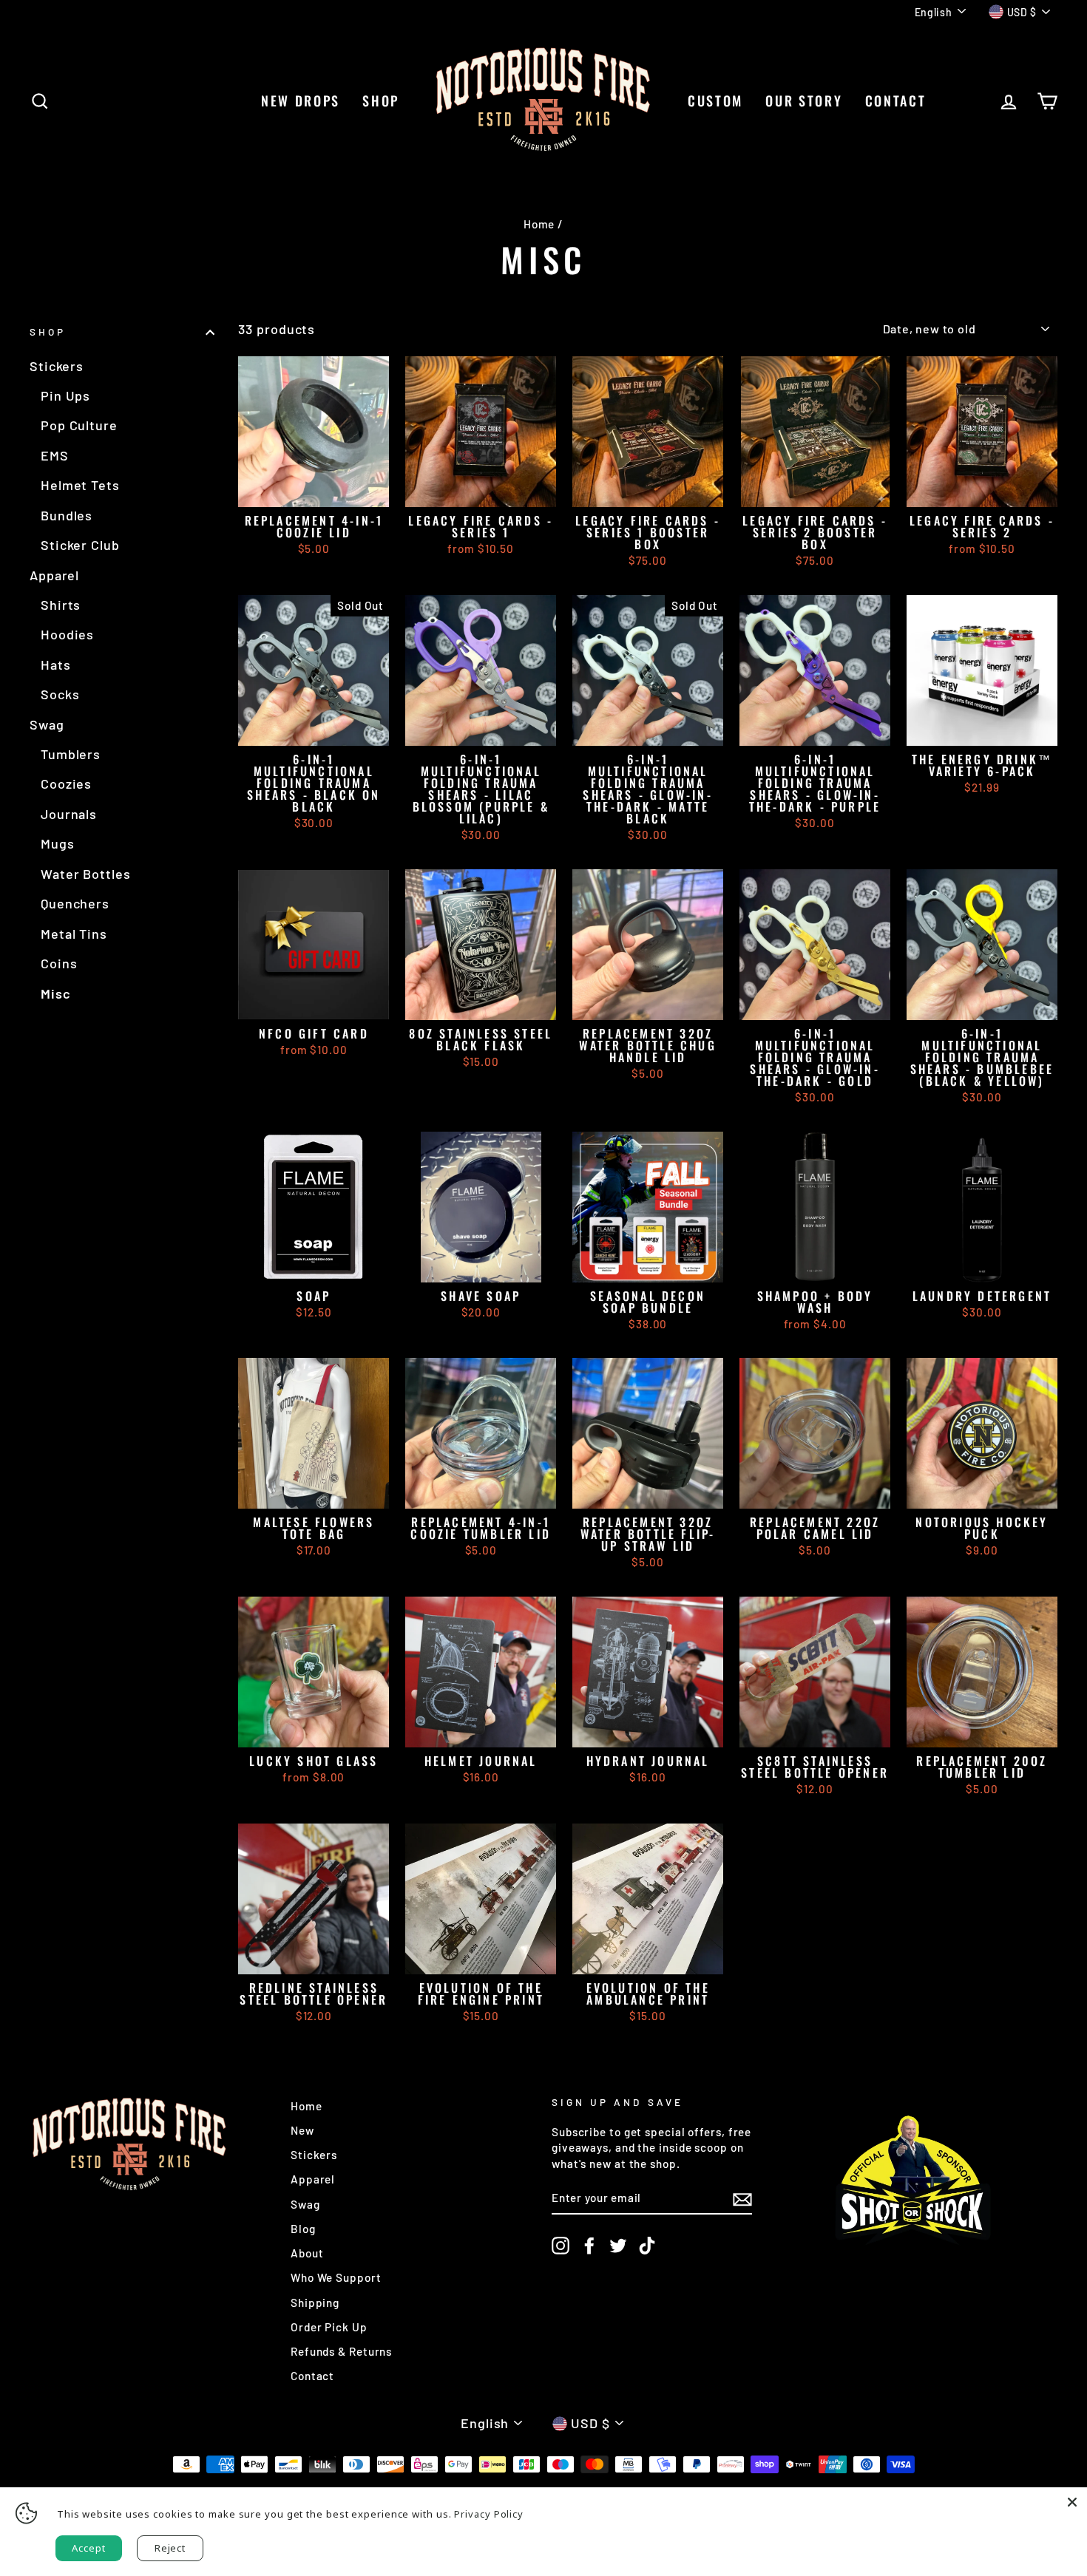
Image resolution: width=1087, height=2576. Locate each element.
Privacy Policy (489, 2514)
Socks (60, 694)
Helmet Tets (80, 485)
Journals (69, 814)
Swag (47, 724)
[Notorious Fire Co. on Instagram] (561, 2246)
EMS (55, 455)
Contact (312, 2376)
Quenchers (75, 903)
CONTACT (896, 101)
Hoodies (67, 634)
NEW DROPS (301, 101)
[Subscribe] (742, 2198)
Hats (56, 665)
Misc (56, 993)
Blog (303, 2229)
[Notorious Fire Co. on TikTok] (647, 2246)
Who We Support (336, 2277)
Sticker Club (80, 545)
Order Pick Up (329, 2327)
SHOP (381, 101)
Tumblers (71, 754)
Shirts (61, 605)
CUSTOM (715, 101)
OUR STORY (804, 101)
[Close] (1072, 2502)
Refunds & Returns (341, 2351)
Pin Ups (65, 395)
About (307, 2253)
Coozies (66, 784)
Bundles (67, 515)
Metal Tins (74, 934)
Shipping (315, 2303)
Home (539, 224)
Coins (59, 963)
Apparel (54, 575)
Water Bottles (86, 874)
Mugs (58, 843)
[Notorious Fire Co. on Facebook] (589, 2246)
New (302, 2130)
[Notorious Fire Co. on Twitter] (618, 2246)
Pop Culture (79, 425)
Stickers (57, 366)
